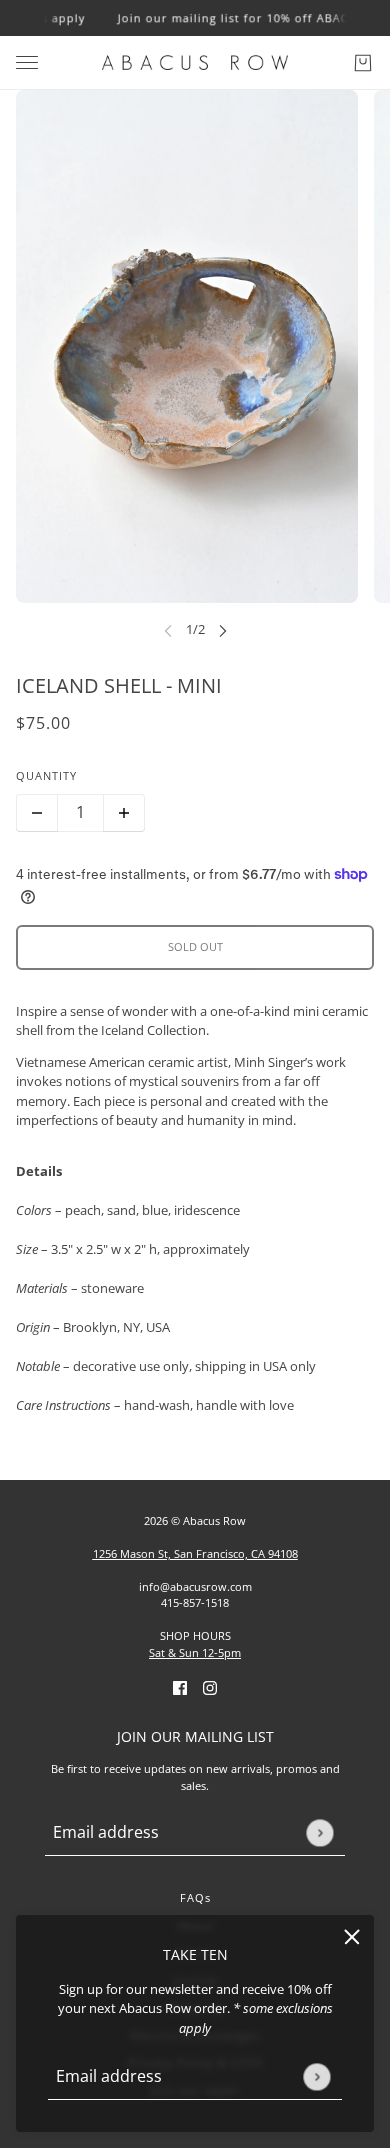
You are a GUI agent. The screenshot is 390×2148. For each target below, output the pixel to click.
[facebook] (180, 1687)
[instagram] (210, 1687)
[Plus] (124, 813)
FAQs (195, 1897)
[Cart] (363, 63)
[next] (223, 630)
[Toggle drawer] (27, 62)
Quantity (46, 775)
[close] (352, 1937)
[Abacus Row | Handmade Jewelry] (195, 62)
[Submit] (316, 2076)
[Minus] (37, 813)
